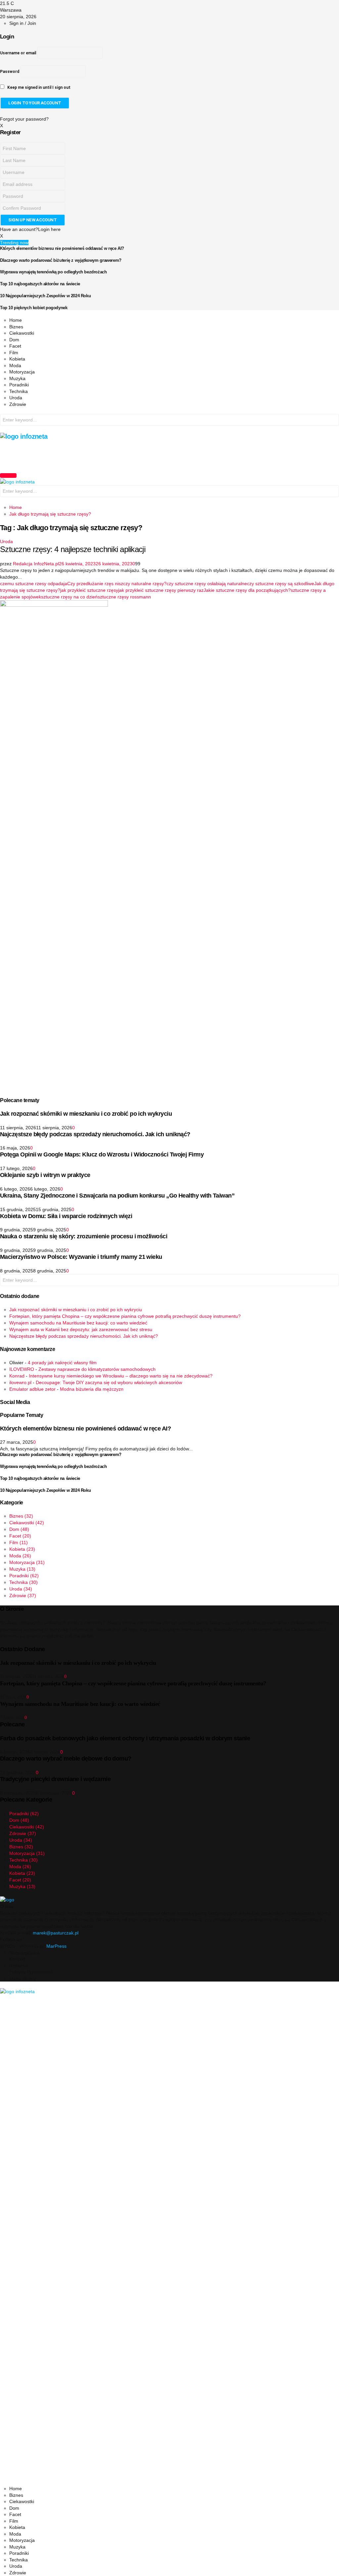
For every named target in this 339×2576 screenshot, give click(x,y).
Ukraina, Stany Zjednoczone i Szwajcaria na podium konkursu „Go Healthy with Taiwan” (117, 1196)
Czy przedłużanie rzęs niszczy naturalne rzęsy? (117, 584)
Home (16, 320)
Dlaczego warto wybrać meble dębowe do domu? (66, 1759)
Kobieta (17, 359)
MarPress (56, 1946)
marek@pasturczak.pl (56, 1933)
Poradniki (19, 385)
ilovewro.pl (20, 1382)
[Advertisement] (121, 455)
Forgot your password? (24, 119)
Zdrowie (18, 404)
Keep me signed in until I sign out (38, 87)
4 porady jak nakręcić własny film (62, 1363)
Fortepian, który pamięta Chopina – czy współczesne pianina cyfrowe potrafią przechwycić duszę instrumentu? (125, 1316)
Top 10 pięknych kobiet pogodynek (34, 308)
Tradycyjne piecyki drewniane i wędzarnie (55, 1779)
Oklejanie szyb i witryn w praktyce (45, 1175)
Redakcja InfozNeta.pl (36, 564)
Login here (49, 229)
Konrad (17, 1376)
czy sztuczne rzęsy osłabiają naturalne (207, 584)
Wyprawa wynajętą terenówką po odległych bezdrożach (53, 272)
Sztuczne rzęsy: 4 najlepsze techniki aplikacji (73, 549)
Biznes (16, 327)
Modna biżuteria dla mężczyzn (92, 1389)
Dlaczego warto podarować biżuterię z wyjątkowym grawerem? (61, 260)
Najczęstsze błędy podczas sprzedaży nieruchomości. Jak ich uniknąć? (95, 1134)
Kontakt (17, 1959)
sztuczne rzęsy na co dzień (69, 597)
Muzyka (17, 378)
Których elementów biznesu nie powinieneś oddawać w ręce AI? (62, 248)
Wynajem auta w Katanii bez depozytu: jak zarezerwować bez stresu (81, 1329)
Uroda (16, 398)
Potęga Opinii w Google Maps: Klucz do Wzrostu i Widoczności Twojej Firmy (102, 1154)
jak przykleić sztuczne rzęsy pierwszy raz (161, 590)
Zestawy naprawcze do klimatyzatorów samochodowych (97, 1369)
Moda (15, 365)
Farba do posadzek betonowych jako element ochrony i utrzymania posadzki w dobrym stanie (125, 1738)
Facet (15, 346)
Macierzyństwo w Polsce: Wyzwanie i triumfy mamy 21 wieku (81, 1257)
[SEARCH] (332, 421)
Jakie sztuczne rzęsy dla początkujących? (247, 590)
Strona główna (24, 1953)
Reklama (19, 1966)
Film (14, 353)
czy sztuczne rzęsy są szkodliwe (281, 584)
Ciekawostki (22, 333)
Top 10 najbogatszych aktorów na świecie (40, 284)
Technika (19, 391)
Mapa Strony (23, 1979)
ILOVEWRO (22, 1369)
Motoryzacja (22, 372)
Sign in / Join (23, 23)
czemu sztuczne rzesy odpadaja (34, 584)
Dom (14, 340)
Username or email (18, 53)
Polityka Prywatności (31, 1972)
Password (10, 72)
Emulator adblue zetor (32, 1389)
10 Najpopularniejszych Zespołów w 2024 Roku (45, 296)
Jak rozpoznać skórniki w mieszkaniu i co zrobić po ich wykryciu (86, 1114)
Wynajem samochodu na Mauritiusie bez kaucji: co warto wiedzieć (78, 1323)
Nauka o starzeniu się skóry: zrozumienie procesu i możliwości (84, 1236)
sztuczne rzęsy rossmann (124, 597)
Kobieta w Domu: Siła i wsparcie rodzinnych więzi (66, 1216)
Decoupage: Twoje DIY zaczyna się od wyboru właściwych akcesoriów (109, 1382)
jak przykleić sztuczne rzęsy (89, 590)
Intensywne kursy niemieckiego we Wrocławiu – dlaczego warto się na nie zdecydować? (121, 1376)
